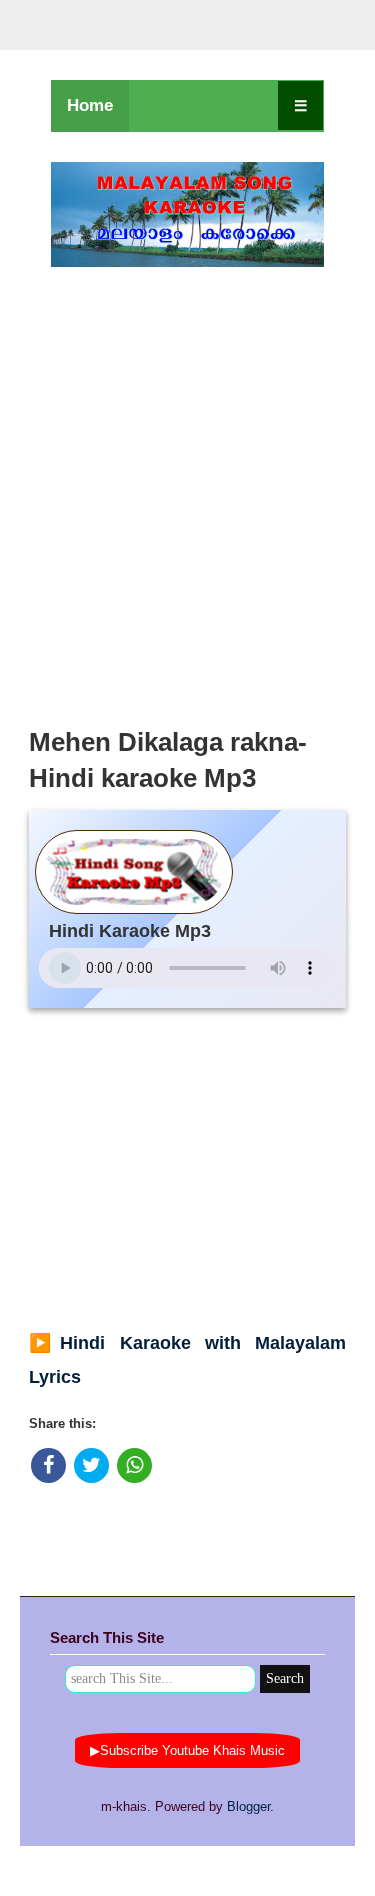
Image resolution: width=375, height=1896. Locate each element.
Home (90, 105)
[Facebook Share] (48, 1465)
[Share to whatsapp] (134, 1465)
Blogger (248, 1806)
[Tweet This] (91, 1465)
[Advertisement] (187, 491)
